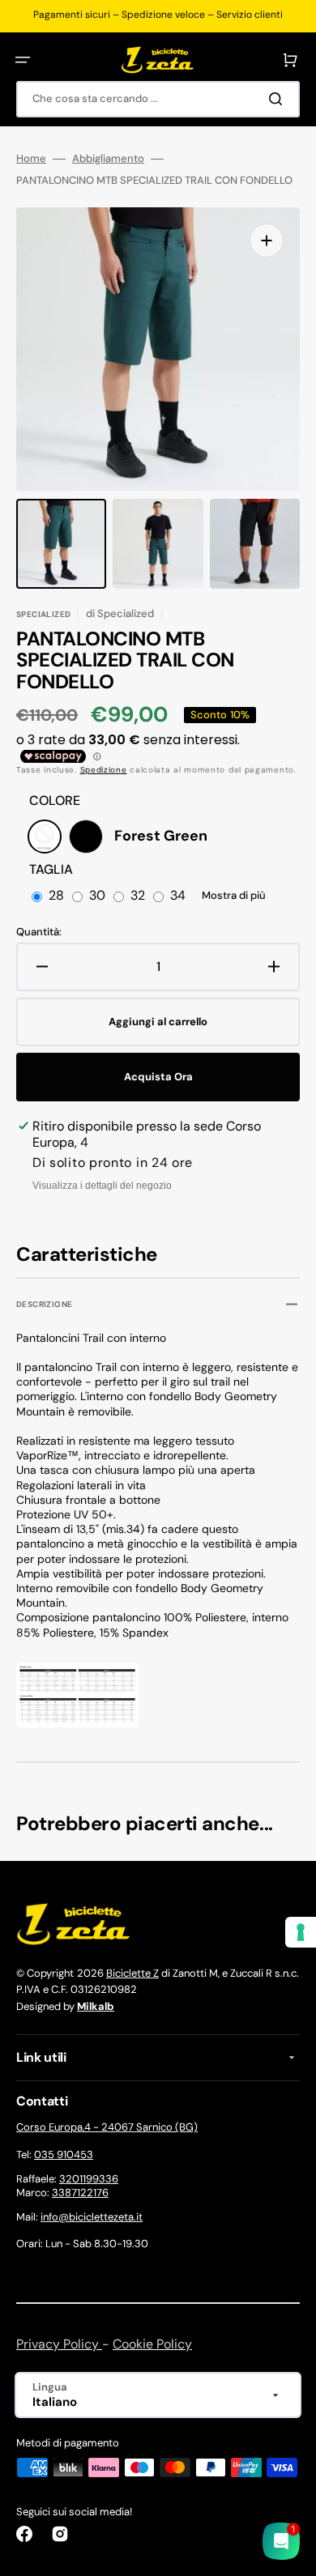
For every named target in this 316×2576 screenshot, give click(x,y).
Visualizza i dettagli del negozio (102, 1186)
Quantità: (39, 932)
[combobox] (158, 99)
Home (31, 159)
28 (56, 896)
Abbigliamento (108, 159)
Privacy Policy (59, 2344)
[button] (23, 60)
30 (97, 896)
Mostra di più (234, 896)
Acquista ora (158, 1077)
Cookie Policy (152, 2344)
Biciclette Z (132, 1973)
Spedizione (104, 770)
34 (178, 896)
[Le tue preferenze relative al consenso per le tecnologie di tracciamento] (301, 1932)
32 (138, 896)
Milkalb (96, 2006)
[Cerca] (279, 99)
